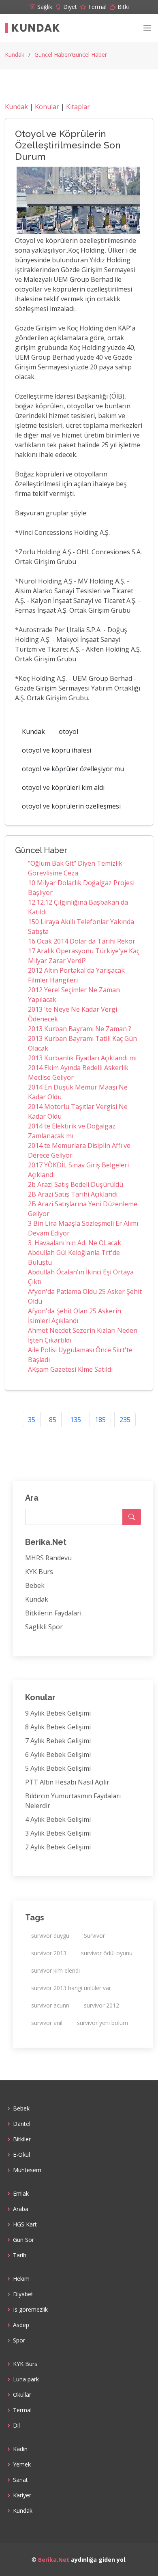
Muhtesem (27, 2170)
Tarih (20, 2255)
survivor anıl (47, 2023)
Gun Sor (23, 2240)
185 (100, 1420)
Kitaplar (78, 107)
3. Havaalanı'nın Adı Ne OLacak (75, 1243)
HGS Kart (25, 2224)
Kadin (20, 2449)
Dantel (22, 2124)
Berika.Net (54, 2560)
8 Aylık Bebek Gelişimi (58, 1727)
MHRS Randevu (48, 1558)
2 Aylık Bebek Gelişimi (58, 1847)
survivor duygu (50, 1936)
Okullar (22, 2395)
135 (76, 1420)
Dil (16, 2426)
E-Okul (21, 2155)
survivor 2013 (49, 1953)
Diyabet (23, 2294)
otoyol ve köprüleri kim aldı (63, 787)
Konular (47, 107)
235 (125, 1420)
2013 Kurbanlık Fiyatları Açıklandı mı (82, 1058)
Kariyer (22, 2495)
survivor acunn (50, 2005)
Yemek (22, 2464)
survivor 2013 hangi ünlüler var (71, 1988)
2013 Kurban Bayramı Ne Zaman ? (80, 1029)
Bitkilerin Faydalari (53, 1613)
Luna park (26, 2379)
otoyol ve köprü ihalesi (57, 750)
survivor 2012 (101, 2005)
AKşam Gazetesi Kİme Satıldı (70, 1369)
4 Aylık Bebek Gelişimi (58, 1819)
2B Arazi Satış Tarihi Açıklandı (73, 1194)
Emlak (21, 2194)
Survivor (94, 1936)
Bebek (35, 1585)
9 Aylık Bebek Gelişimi (58, 1713)
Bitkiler (22, 2139)
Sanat (20, 2480)
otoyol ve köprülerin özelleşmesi (71, 806)
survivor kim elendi (56, 1970)
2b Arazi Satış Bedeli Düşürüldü (76, 1184)
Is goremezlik (30, 2310)
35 (32, 1420)
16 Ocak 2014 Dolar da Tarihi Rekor (82, 941)
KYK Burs (39, 1572)
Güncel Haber (52, 55)
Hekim (21, 2279)
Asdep (21, 2325)
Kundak (36, 28)
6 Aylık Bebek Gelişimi (58, 1755)
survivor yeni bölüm (102, 2023)
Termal (22, 2410)
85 (53, 1420)
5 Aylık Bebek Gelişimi (58, 1768)
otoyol (68, 731)
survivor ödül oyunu (107, 1953)
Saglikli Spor (44, 1627)
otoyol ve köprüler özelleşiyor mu (73, 769)
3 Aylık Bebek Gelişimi (58, 1833)
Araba (21, 2209)
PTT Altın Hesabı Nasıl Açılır (67, 1782)
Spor (19, 2340)
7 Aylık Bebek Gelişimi (58, 1741)
